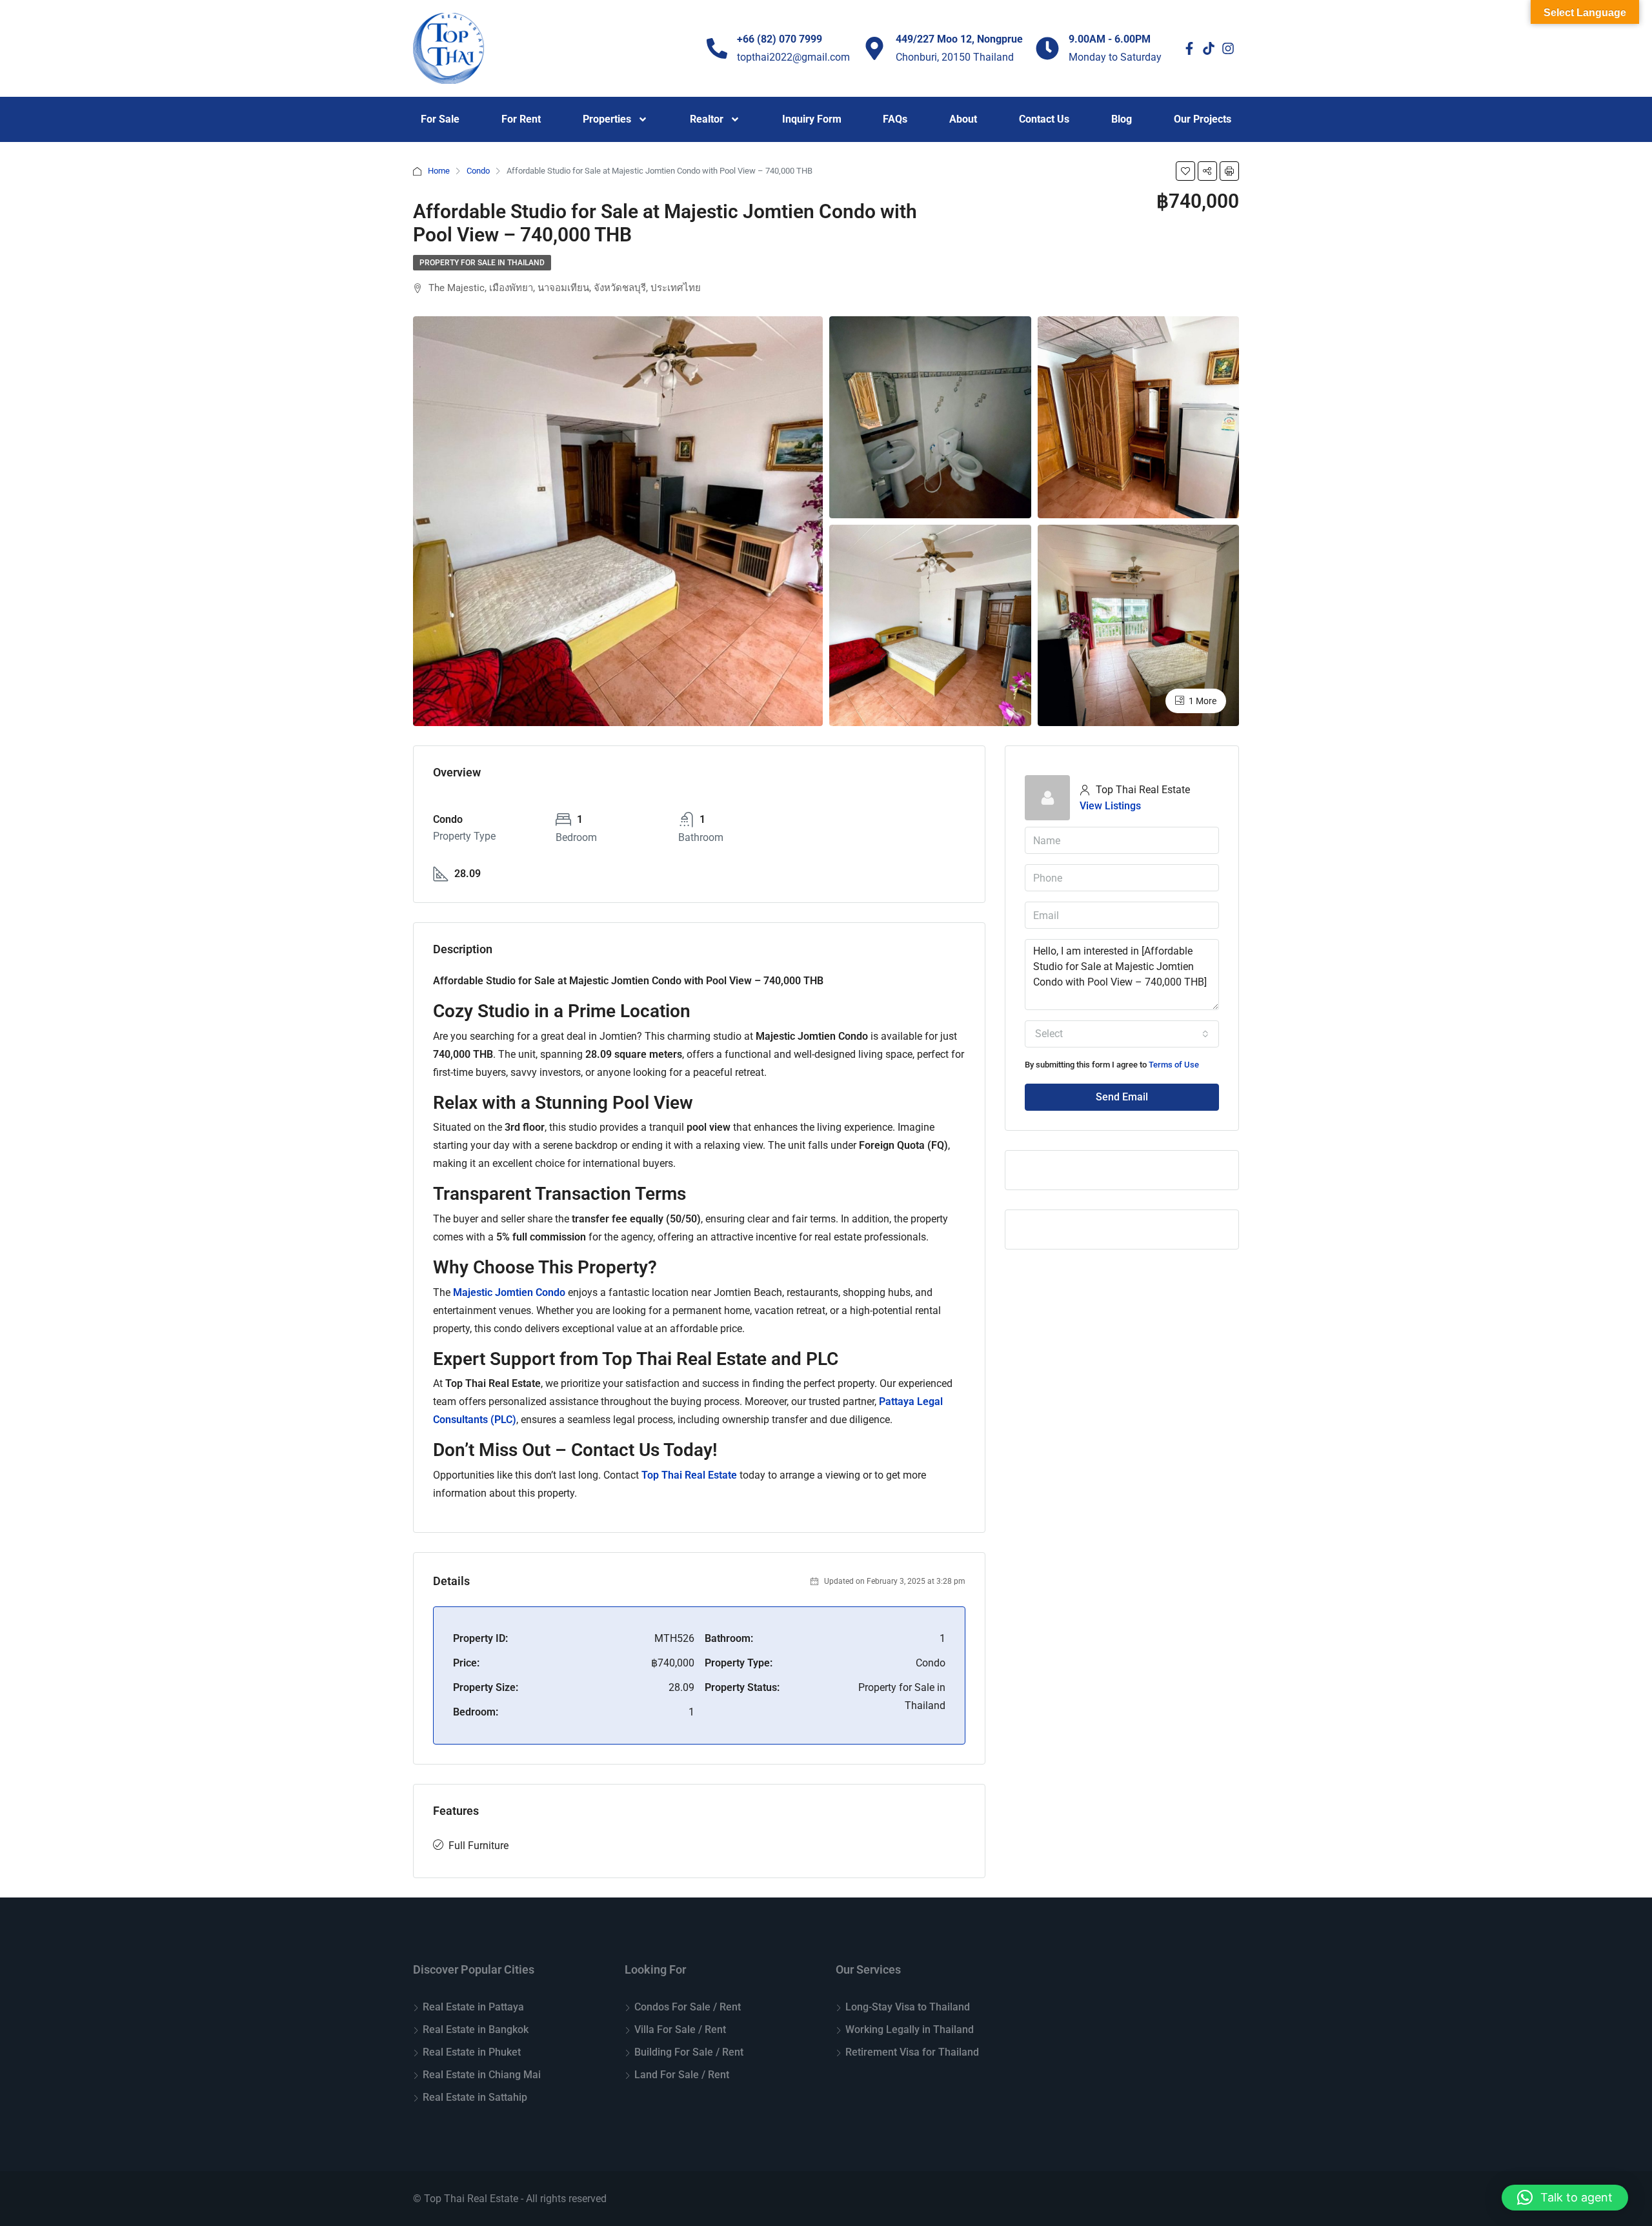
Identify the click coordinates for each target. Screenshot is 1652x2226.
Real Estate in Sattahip (475, 2097)
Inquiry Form (812, 119)
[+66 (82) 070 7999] (717, 48)
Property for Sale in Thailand (482, 263)
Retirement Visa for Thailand (912, 2052)
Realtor (707, 119)
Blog (1122, 119)
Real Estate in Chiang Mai (482, 2075)
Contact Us (1044, 119)
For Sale (440, 119)
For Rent (521, 119)
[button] (1565, 2198)
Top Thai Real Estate (689, 1475)
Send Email (1122, 1097)
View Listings (1110, 806)
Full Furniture (478, 1846)
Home (439, 171)
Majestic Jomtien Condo (509, 1292)
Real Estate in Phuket (472, 2052)
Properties (607, 119)
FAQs (895, 119)
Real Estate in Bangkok (476, 2029)
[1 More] (1139, 624)
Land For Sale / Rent (682, 2075)
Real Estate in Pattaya (473, 2007)
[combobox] (1122, 1034)
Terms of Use (1174, 1065)
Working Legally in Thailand (910, 2029)
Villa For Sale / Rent (680, 2029)
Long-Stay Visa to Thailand (908, 2007)
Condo (478, 171)
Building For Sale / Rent (689, 2052)
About (963, 119)
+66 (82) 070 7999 (780, 39)
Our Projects (1203, 119)
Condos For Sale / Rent (688, 2007)
